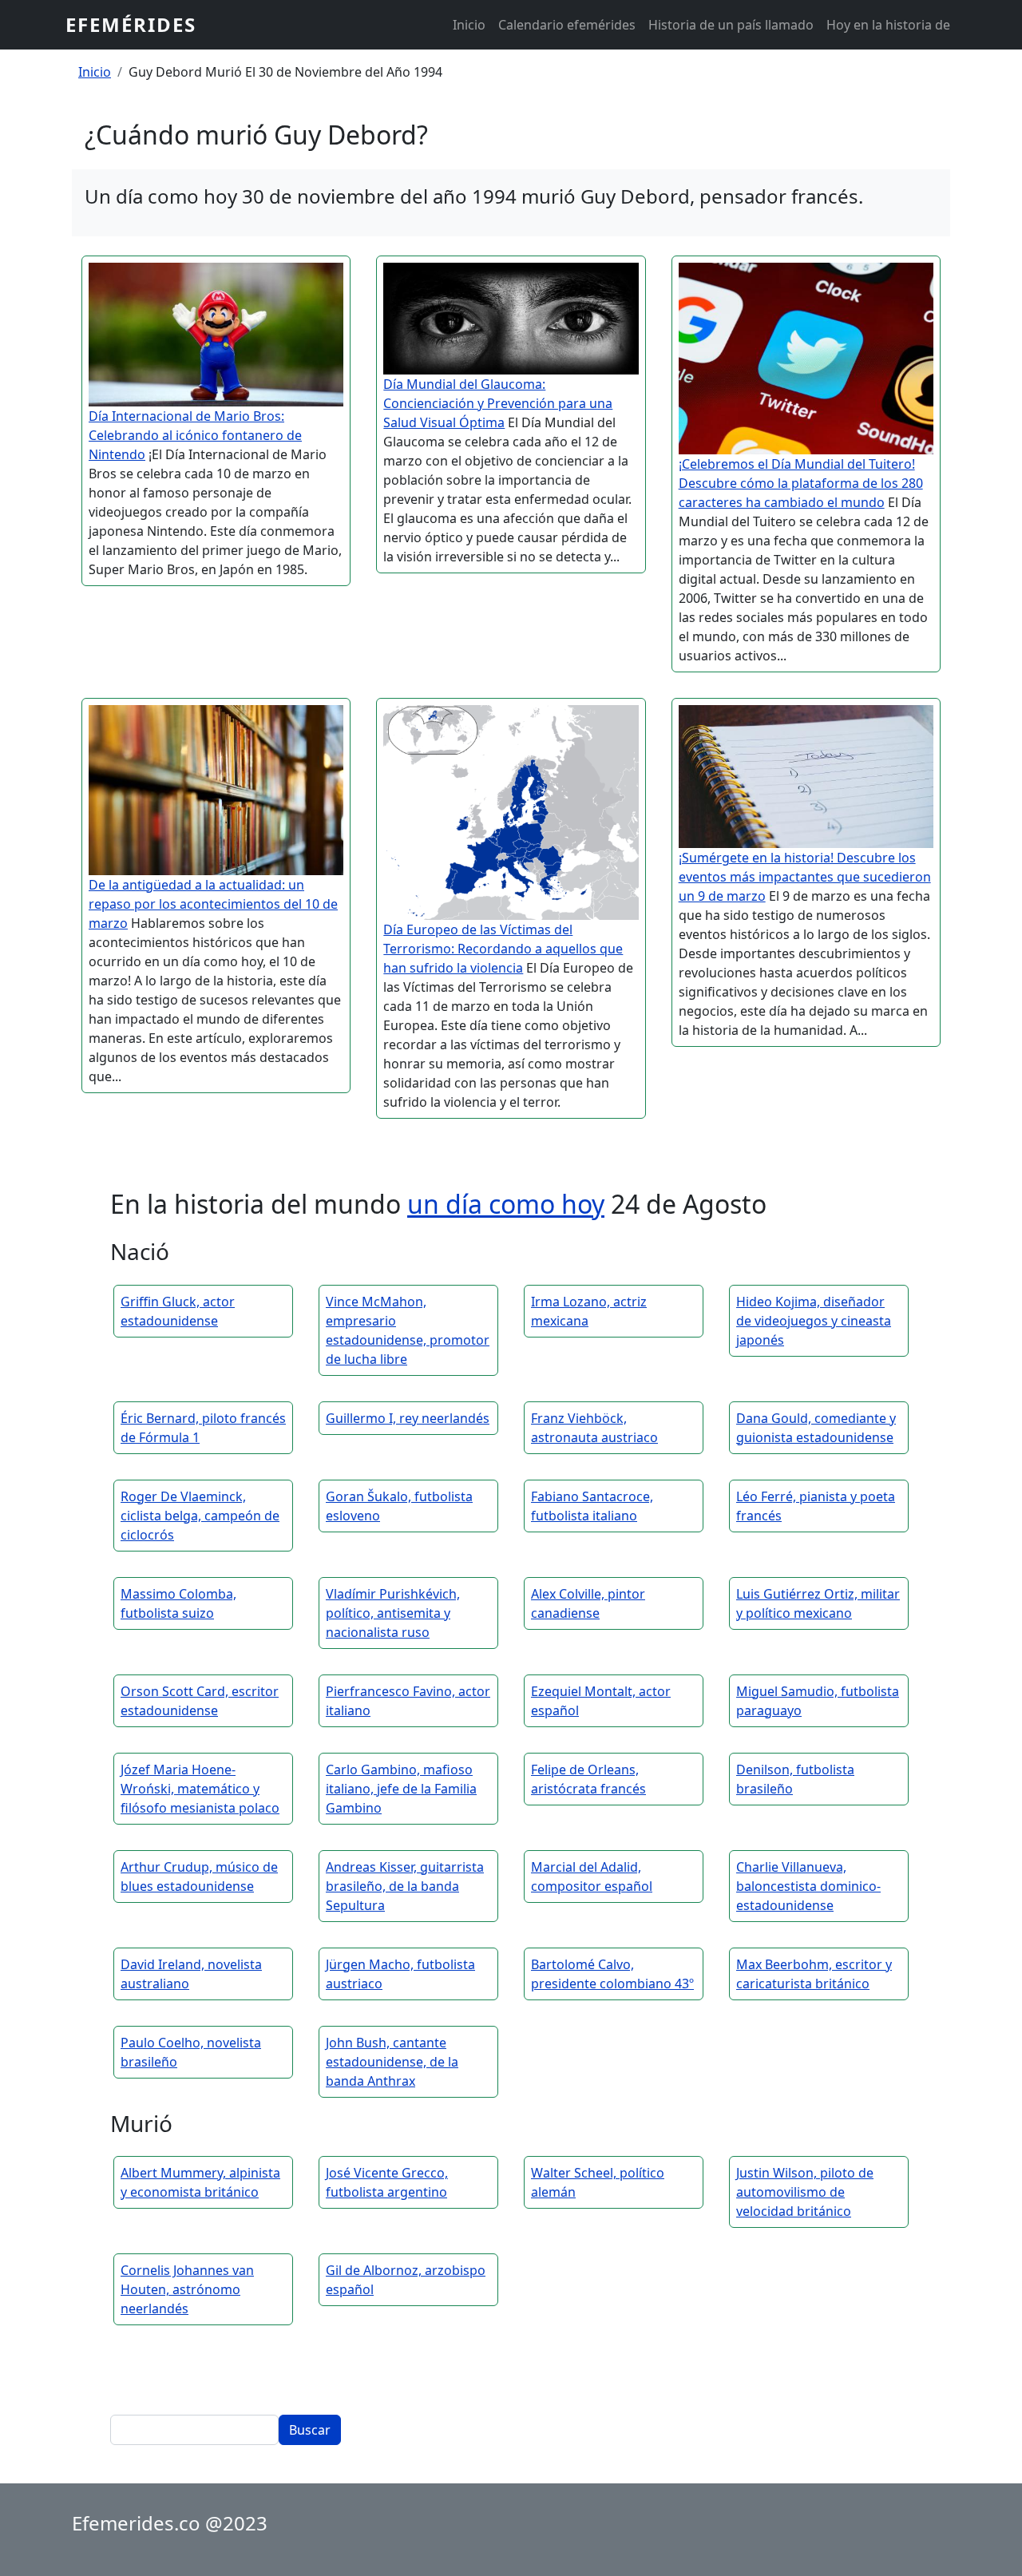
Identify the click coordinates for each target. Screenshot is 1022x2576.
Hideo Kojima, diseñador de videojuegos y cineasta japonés (814, 1321)
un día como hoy (506, 1204)
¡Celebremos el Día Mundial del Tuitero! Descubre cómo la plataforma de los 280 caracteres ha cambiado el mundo (801, 483)
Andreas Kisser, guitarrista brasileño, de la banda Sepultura (405, 1886)
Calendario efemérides (567, 25)
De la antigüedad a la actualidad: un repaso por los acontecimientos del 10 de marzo (213, 904)
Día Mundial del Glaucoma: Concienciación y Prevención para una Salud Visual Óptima (498, 403)
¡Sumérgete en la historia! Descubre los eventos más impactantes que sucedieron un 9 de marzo (805, 877)
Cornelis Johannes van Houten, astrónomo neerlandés (187, 2289)
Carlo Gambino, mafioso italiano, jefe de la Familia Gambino (401, 1789)
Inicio (469, 25)
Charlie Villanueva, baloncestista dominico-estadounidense (808, 1886)
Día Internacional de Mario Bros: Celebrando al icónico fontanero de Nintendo (195, 435)
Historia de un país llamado (731, 25)
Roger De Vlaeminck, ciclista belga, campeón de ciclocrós (200, 1516)
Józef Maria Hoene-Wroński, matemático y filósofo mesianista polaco (200, 1789)
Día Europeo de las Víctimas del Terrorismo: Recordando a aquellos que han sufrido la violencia (503, 949)
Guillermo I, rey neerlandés (408, 1418)
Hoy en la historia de (888, 25)
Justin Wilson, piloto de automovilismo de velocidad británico (805, 2192)
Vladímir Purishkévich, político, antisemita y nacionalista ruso (393, 1613)
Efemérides (131, 24)
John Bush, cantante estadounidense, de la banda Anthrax (392, 2062)
